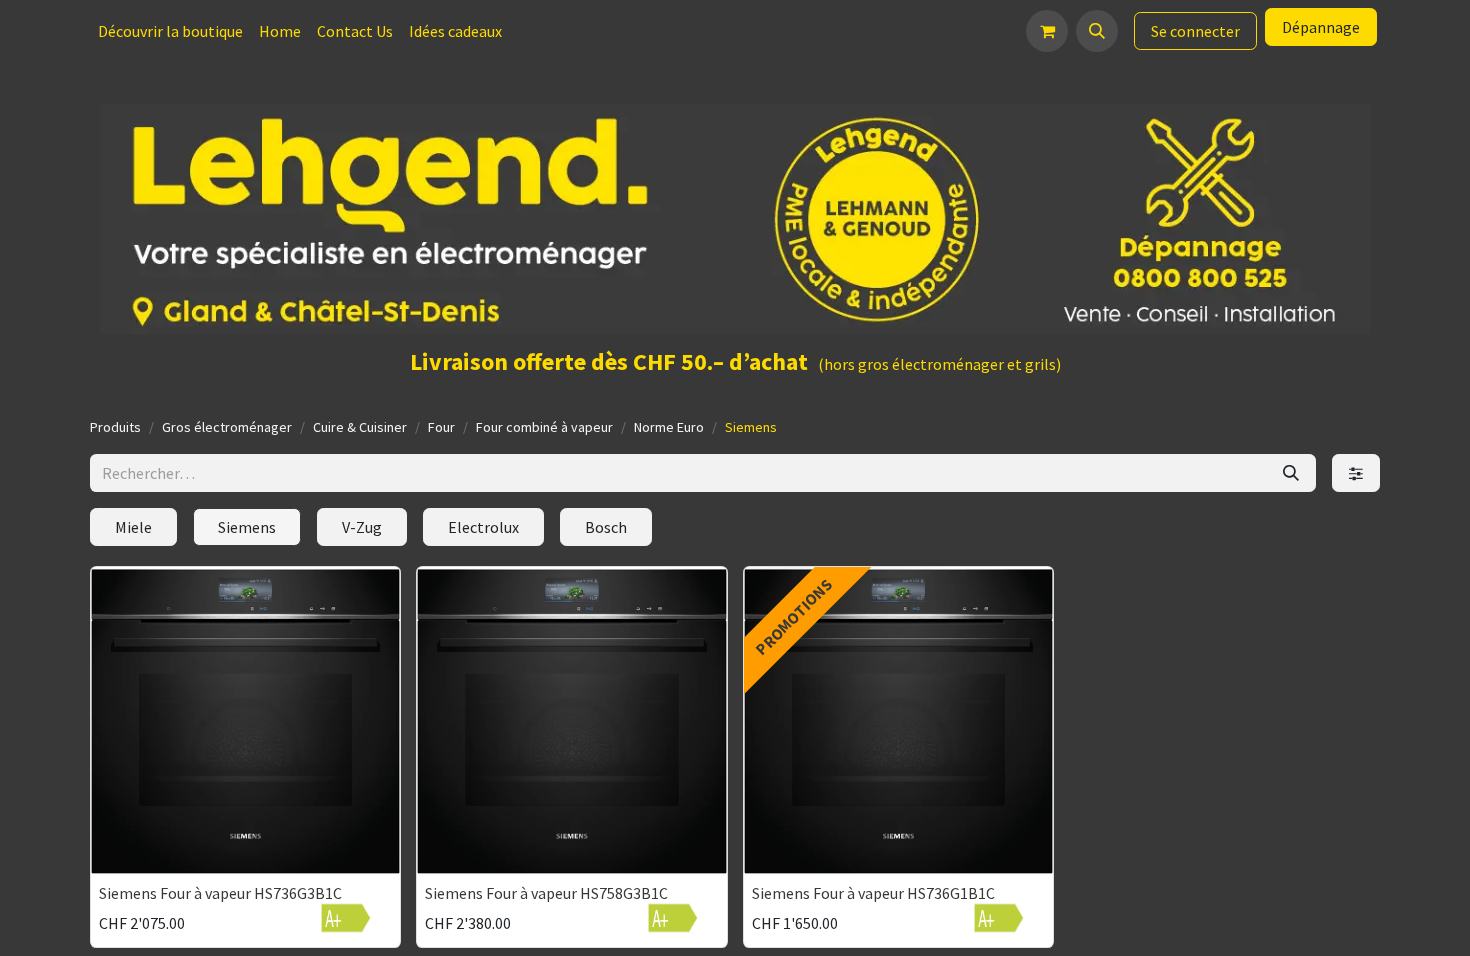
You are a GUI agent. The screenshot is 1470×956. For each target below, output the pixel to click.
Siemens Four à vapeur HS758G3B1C (546, 893)
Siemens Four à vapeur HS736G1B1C (873, 893)
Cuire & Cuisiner (360, 427)
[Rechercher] (1291, 473)
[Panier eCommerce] (1047, 31)
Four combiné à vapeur (544, 427)
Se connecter (1195, 31)
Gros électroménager (227, 427)
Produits (115, 427)
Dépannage (1321, 27)
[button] (1097, 31)
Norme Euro (669, 427)
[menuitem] (170, 31)
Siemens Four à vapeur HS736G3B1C (220, 893)
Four (441, 427)
